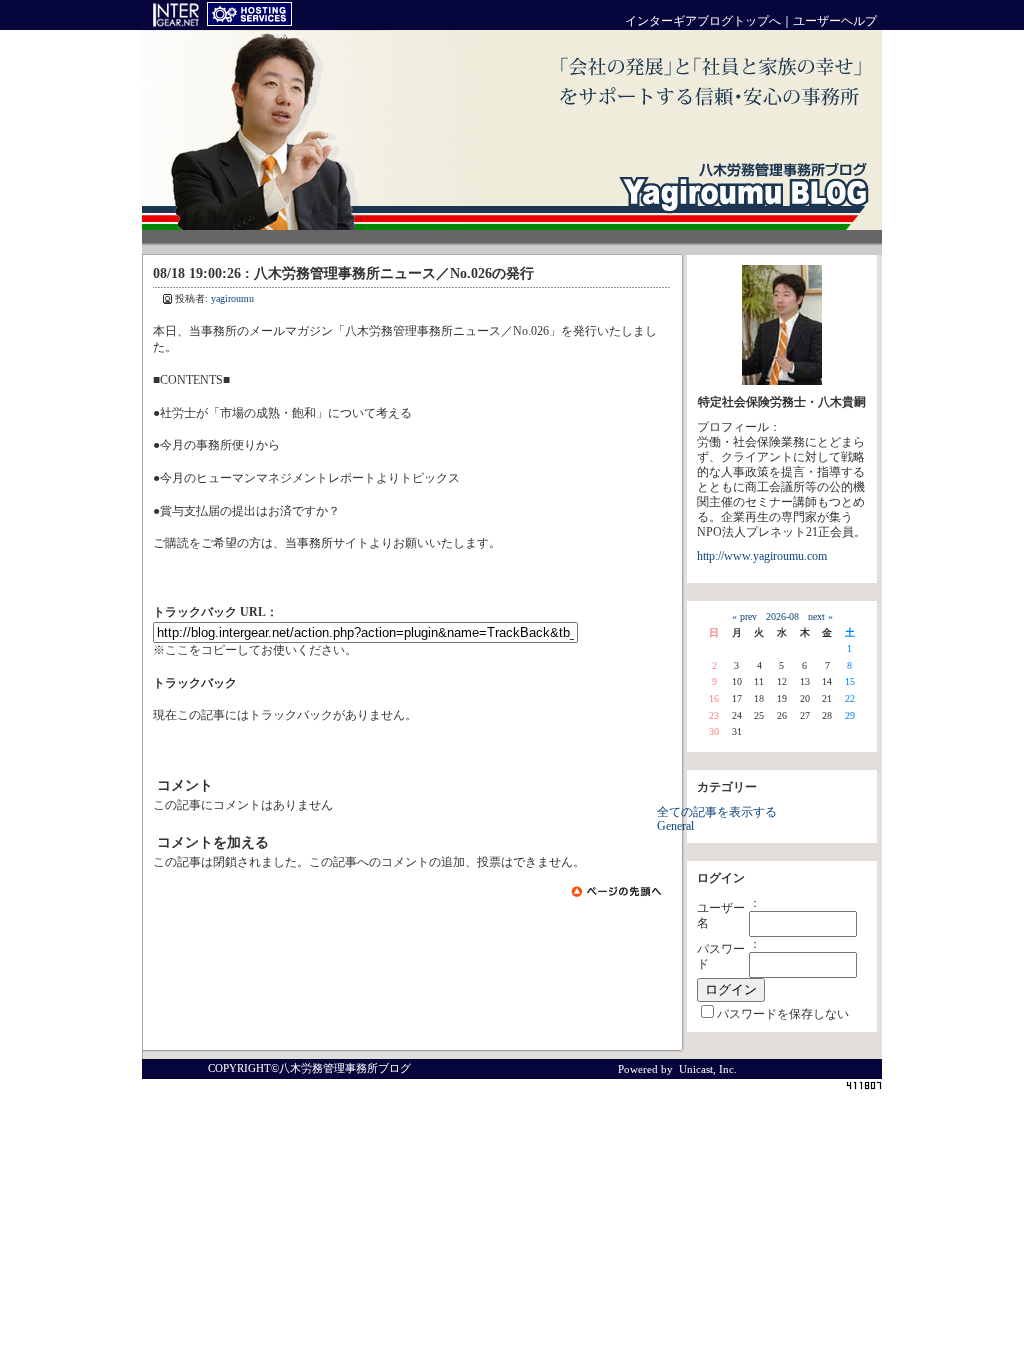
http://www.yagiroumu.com (762, 556)
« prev (744, 616)
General (675, 826)
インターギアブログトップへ (703, 21)
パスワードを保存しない (783, 1014)
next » (820, 616)
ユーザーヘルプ (835, 21)
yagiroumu (232, 298)
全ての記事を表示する (717, 812)
